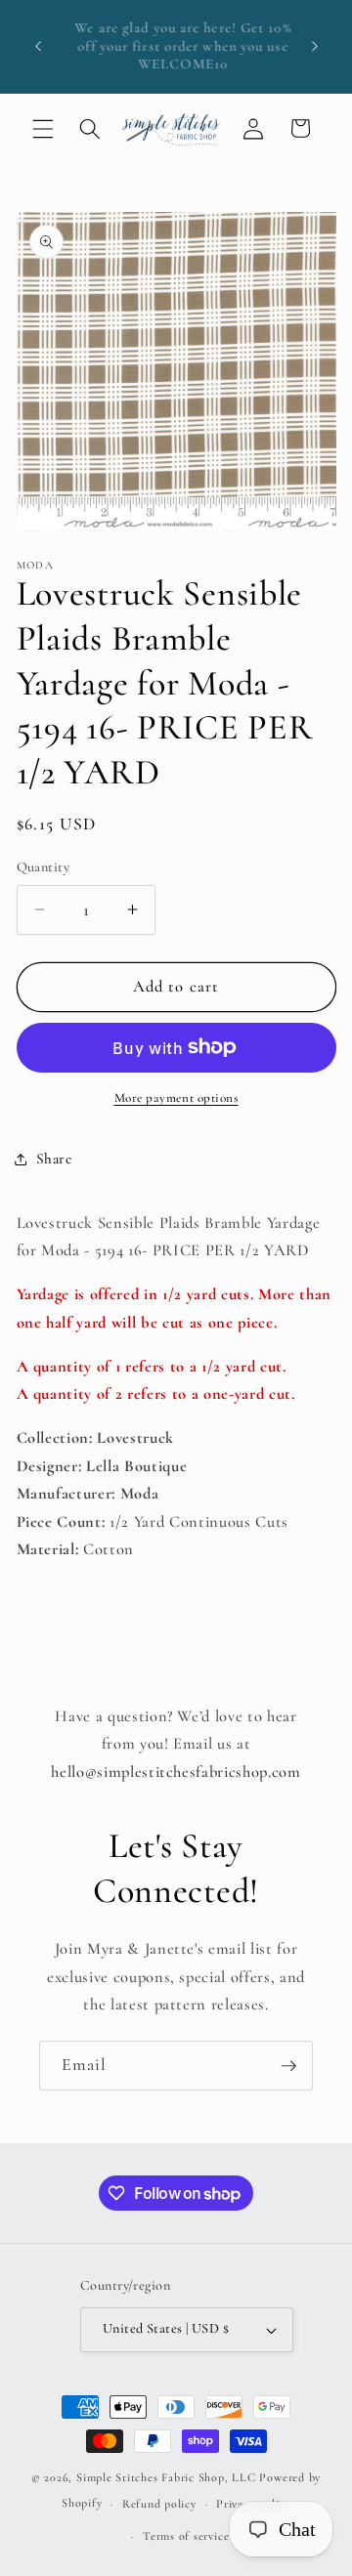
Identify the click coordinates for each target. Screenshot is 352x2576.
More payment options (176, 1098)
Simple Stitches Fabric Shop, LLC (166, 2477)
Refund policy (159, 2504)
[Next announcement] (315, 47)
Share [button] (54, 1159)
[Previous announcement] (38, 47)
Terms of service (186, 2536)
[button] (43, 128)
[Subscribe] (288, 2066)
